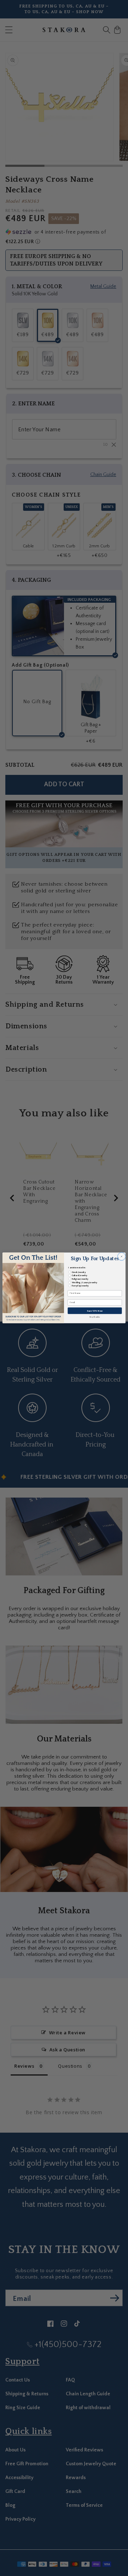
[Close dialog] (122, 1257)
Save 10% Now (95, 1311)
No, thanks (95, 1317)
